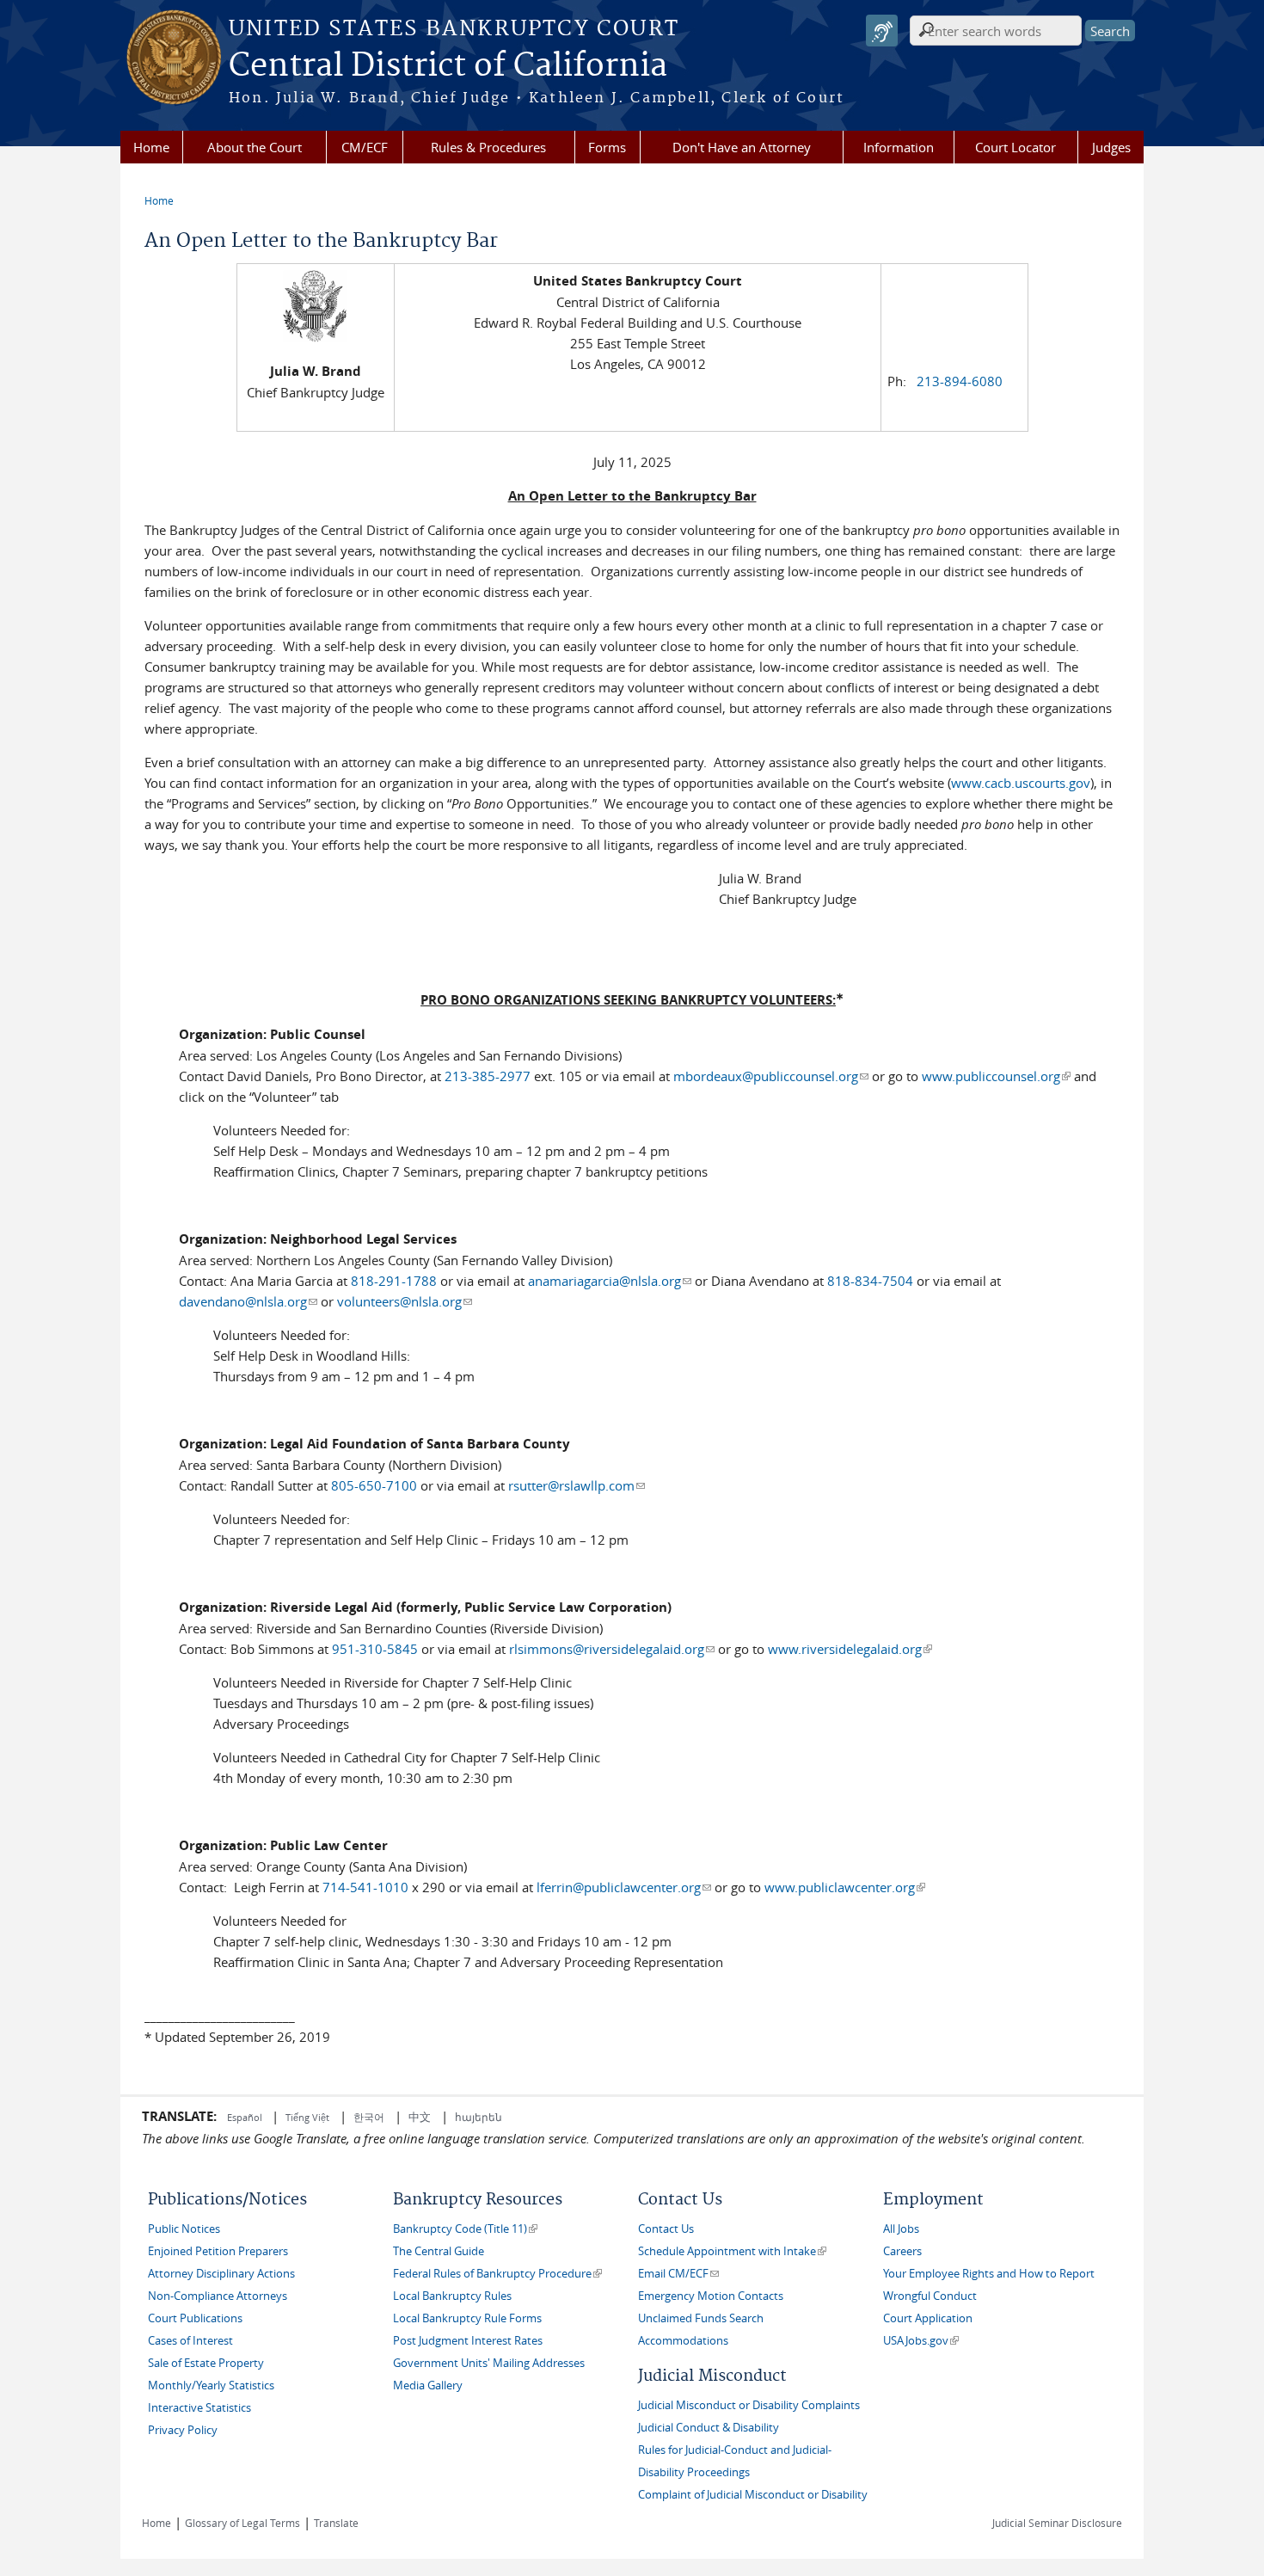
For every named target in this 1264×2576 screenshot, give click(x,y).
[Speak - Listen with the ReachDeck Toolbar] (882, 31)
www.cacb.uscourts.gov (1021, 783)
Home (151, 147)
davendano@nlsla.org (248, 1301)
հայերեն (479, 2117)
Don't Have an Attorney (742, 147)
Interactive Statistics (199, 2408)
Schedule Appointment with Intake (732, 2251)
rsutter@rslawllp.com (577, 1485)
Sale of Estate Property (206, 2363)
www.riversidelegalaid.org (850, 1649)
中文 (420, 2117)
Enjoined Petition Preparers (218, 2251)
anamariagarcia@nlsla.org (610, 1281)
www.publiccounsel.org (996, 1076)
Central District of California (448, 66)
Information (899, 147)
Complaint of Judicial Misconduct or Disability (753, 2495)
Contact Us (666, 2229)
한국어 (369, 2117)
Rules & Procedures (488, 147)
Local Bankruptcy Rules (452, 2296)
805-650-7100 (374, 1485)
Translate (336, 2523)
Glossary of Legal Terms (242, 2523)
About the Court (255, 147)
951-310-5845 (375, 1649)
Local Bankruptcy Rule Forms (467, 2318)
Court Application (928, 2318)
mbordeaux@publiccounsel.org (771, 1076)
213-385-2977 (488, 1076)
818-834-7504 (870, 1281)
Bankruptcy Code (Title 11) (465, 2229)
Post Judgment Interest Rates (468, 2341)
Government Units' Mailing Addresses (489, 2363)
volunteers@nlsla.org (405, 1301)
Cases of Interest (190, 2341)
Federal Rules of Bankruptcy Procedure (497, 2274)
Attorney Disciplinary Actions (221, 2274)
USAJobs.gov (921, 2341)
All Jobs (901, 2229)
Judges (1111, 147)
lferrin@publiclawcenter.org (624, 1887)
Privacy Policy (183, 2430)
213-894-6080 (960, 381)
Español (246, 2117)
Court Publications (195, 2318)
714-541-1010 (365, 1887)
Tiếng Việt (307, 2117)
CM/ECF (365, 147)
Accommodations (683, 2341)
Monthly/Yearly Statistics (211, 2385)
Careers (902, 2251)
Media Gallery (428, 2385)
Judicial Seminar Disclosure (1057, 2523)
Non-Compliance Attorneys (218, 2296)
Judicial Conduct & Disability (709, 2428)
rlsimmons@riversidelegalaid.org (612, 1649)
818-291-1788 (394, 1281)
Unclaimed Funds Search (701, 2318)
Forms (607, 147)
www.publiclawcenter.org (845, 1887)
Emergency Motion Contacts (711, 2296)
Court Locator (1015, 147)
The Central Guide (439, 2251)
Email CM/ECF (678, 2274)
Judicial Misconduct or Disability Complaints (749, 2405)
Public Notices (184, 2229)
